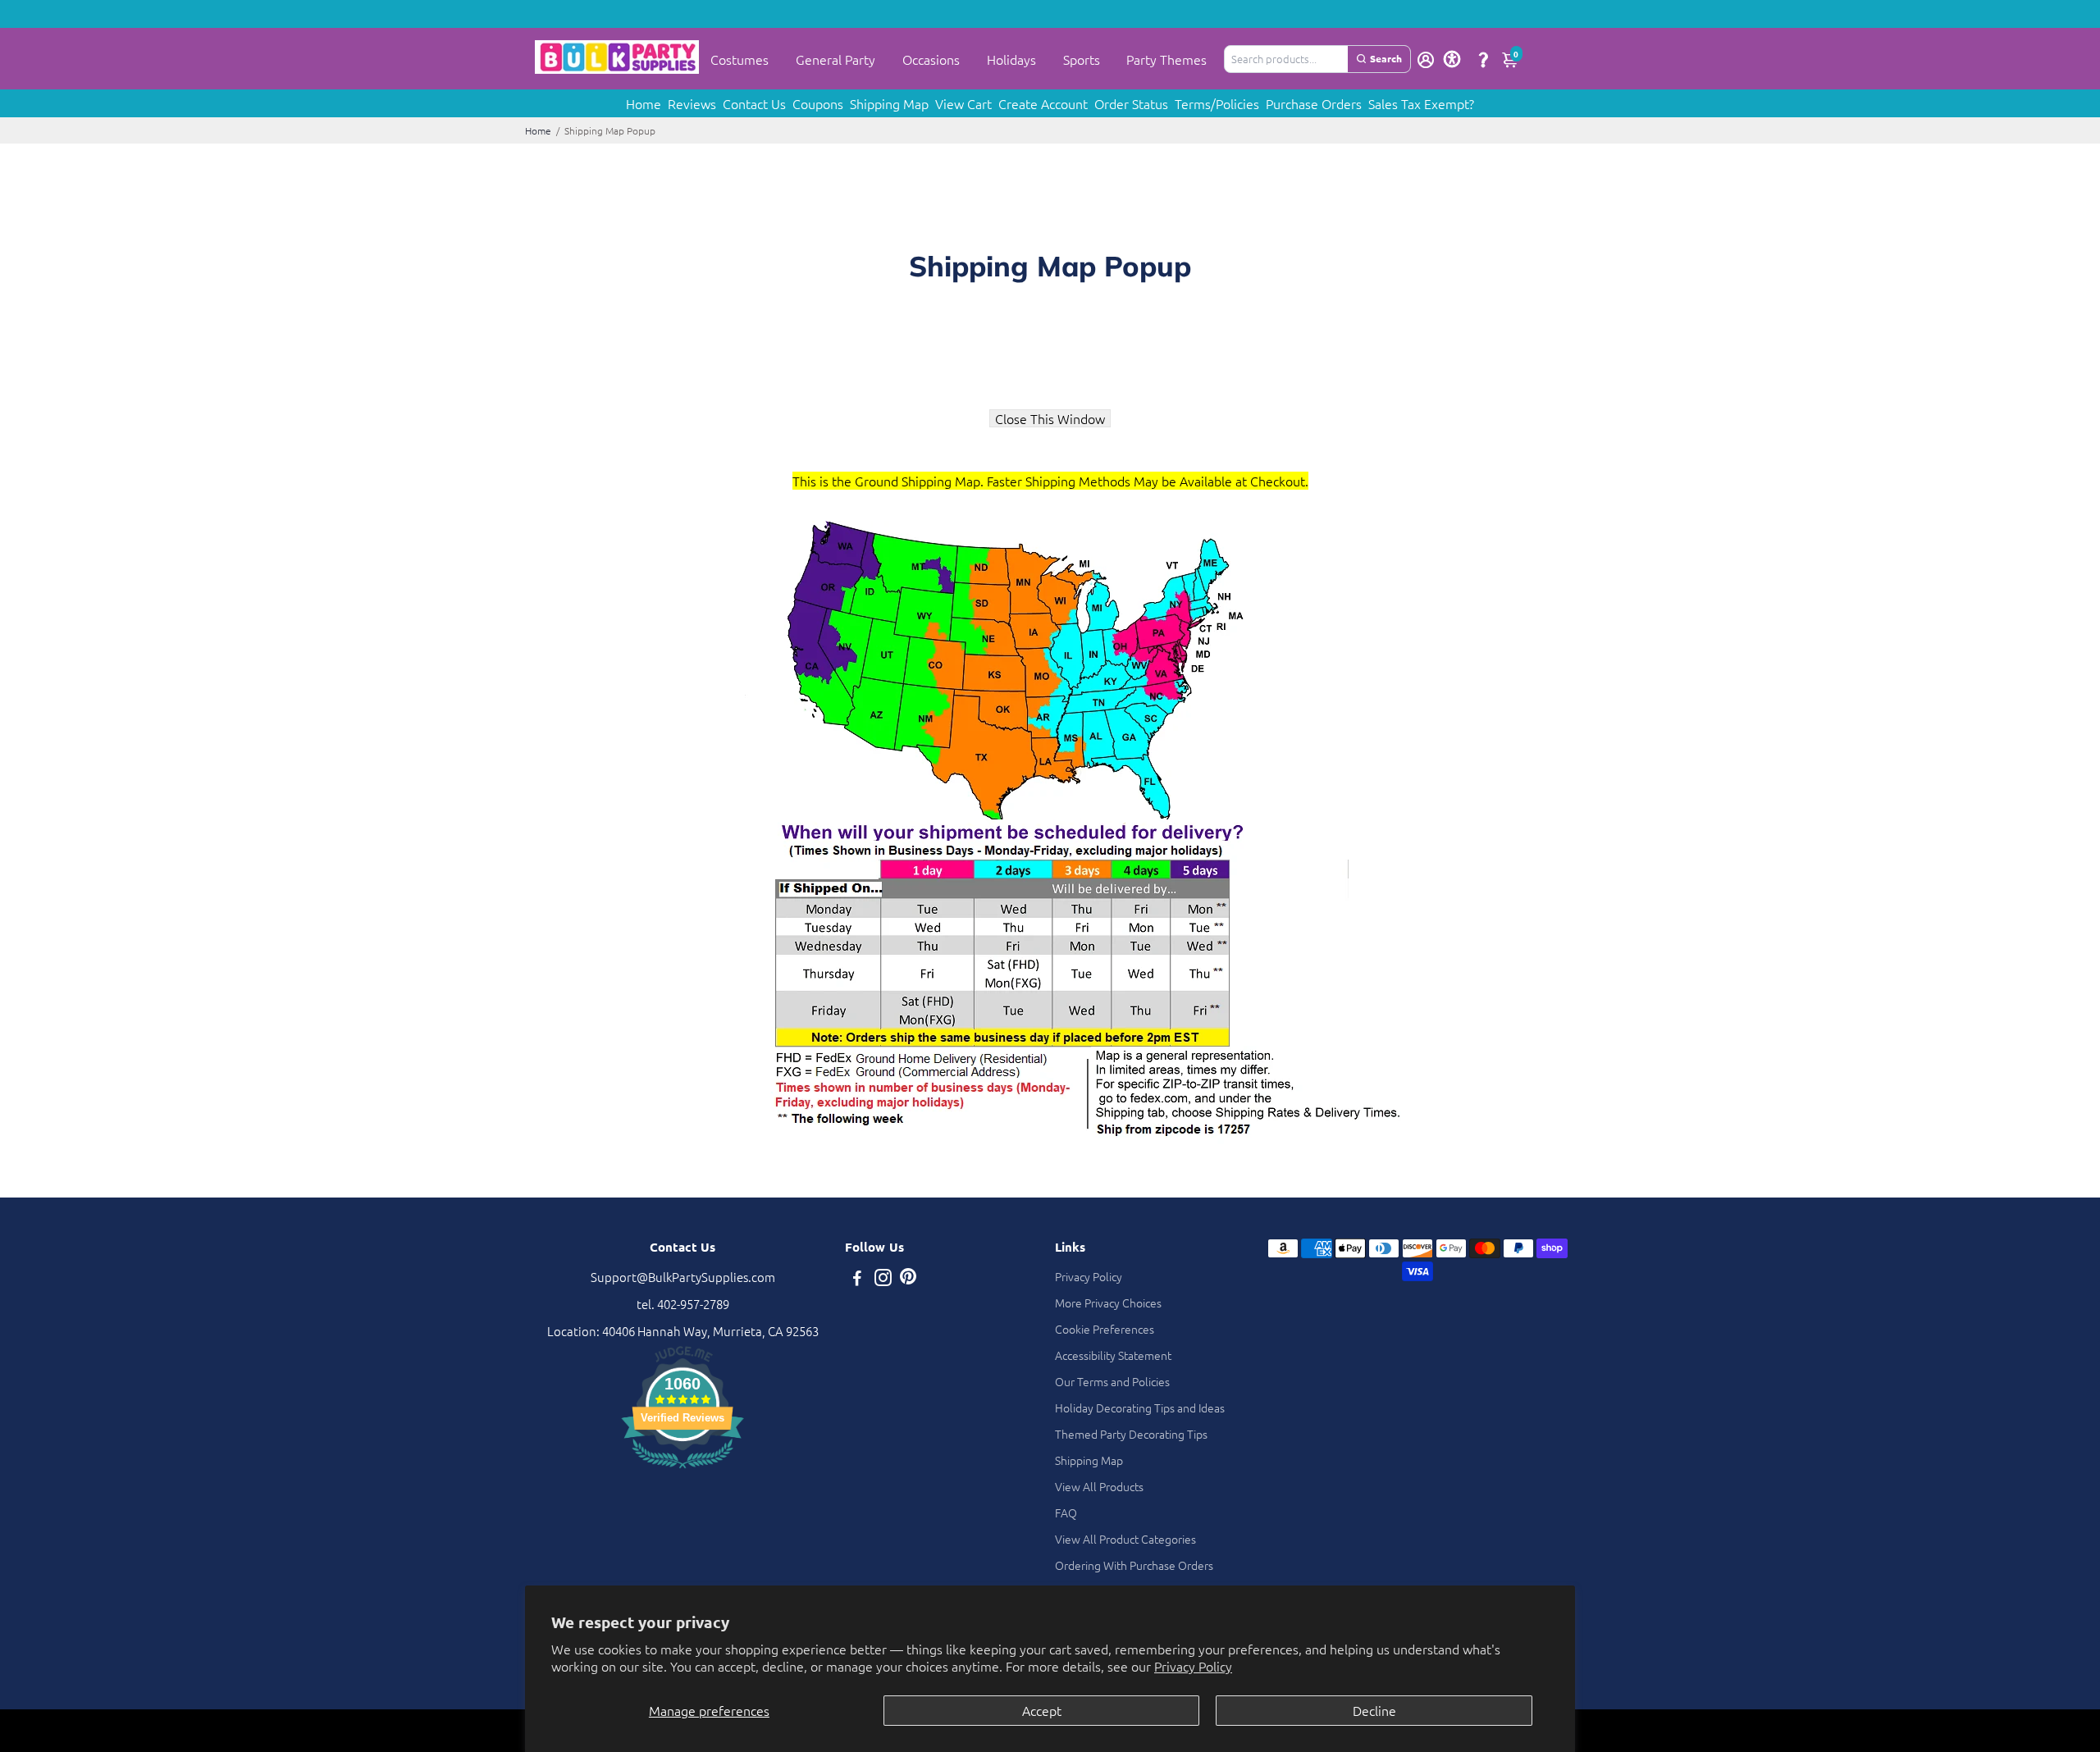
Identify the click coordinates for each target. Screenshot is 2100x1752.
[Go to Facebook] (857, 1279)
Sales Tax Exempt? (1421, 103)
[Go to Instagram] (883, 1279)
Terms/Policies (1217, 103)
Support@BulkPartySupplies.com (683, 1277)
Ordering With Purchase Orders (1134, 1565)
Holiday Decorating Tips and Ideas (1140, 1408)
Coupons (818, 103)
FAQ (1066, 1512)
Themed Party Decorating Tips (1131, 1434)
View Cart (963, 103)
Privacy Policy (1193, 1666)
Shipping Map (889, 103)
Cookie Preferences (1105, 1329)
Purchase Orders (1314, 103)
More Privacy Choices (1108, 1303)
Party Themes (1166, 59)
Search (1386, 58)
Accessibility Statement (1113, 1355)
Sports (1082, 59)
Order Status (1131, 103)
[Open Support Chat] (1483, 59)
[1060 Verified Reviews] (682, 1470)
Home (644, 103)
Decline (1374, 1710)
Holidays (1011, 59)
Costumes (740, 59)
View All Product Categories (1125, 1539)
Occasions (931, 59)
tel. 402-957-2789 (683, 1304)
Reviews (692, 103)
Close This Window (1050, 418)
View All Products (1099, 1486)
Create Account (1043, 103)
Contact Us (754, 103)
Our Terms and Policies (1112, 1381)
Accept (1042, 1710)
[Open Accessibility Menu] (1452, 59)
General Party (835, 59)
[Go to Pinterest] (908, 1279)
